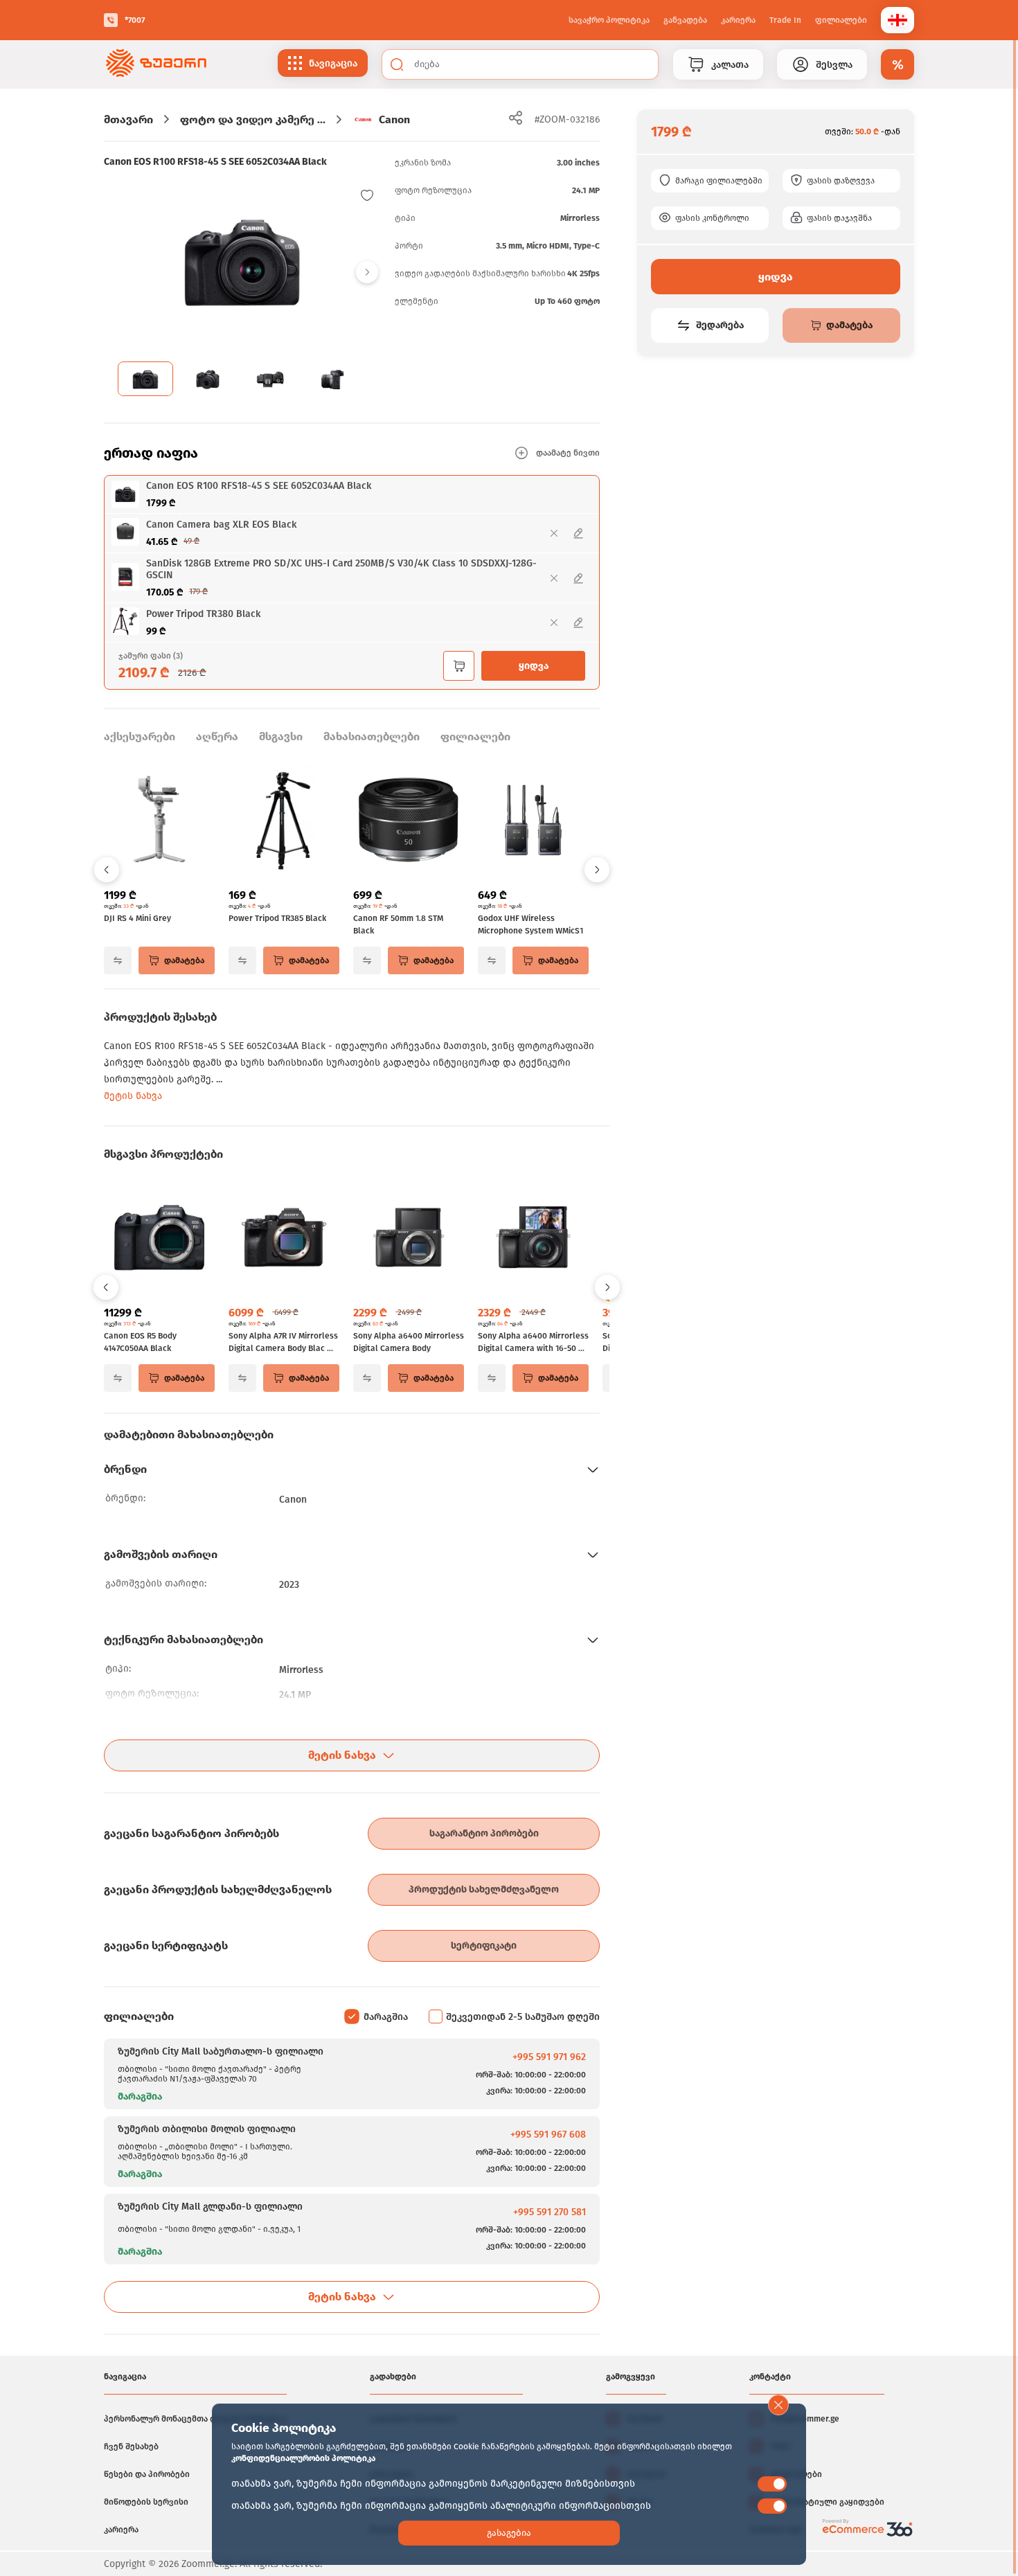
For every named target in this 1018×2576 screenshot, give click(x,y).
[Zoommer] (156, 64)
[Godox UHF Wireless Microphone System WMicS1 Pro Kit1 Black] (533, 821)
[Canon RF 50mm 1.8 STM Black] (409, 821)
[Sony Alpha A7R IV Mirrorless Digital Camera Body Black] (284, 1239)
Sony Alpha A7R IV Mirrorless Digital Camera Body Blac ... (283, 1342)
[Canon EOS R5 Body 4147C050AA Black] (159, 1239)
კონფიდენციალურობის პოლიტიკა (303, 2458)
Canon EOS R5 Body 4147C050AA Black (140, 1342)
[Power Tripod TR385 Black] (284, 821)
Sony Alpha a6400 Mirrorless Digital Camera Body (409, 1342)
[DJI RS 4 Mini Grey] (159, 821)
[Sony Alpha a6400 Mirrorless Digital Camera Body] (409, 1239)
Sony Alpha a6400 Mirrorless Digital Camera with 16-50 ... (533, 1342)
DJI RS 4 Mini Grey (137, 918)
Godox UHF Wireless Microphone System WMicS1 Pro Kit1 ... (530, 925)
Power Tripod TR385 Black (277, 918)
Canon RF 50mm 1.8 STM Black (398, 924)
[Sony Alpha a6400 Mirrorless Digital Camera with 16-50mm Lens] (533, 1239)
